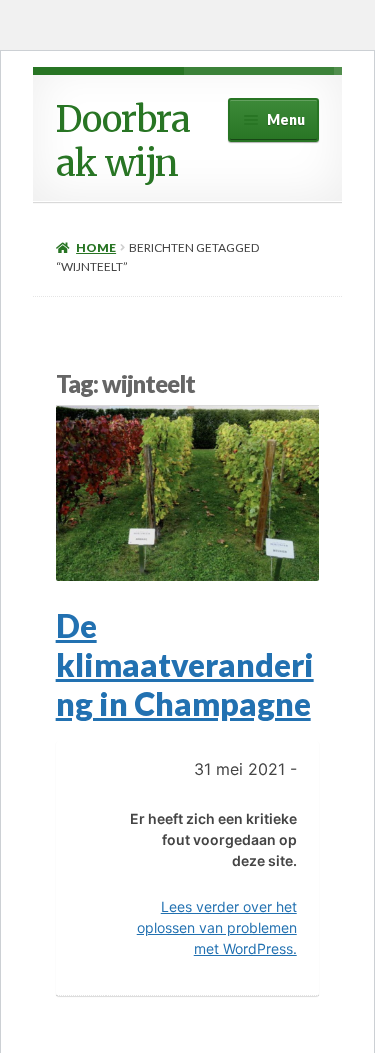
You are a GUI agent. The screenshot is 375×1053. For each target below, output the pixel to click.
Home (96, 247)
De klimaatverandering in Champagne (185, 664)
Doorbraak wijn (123, 141)
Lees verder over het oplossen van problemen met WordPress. (217, 927)
